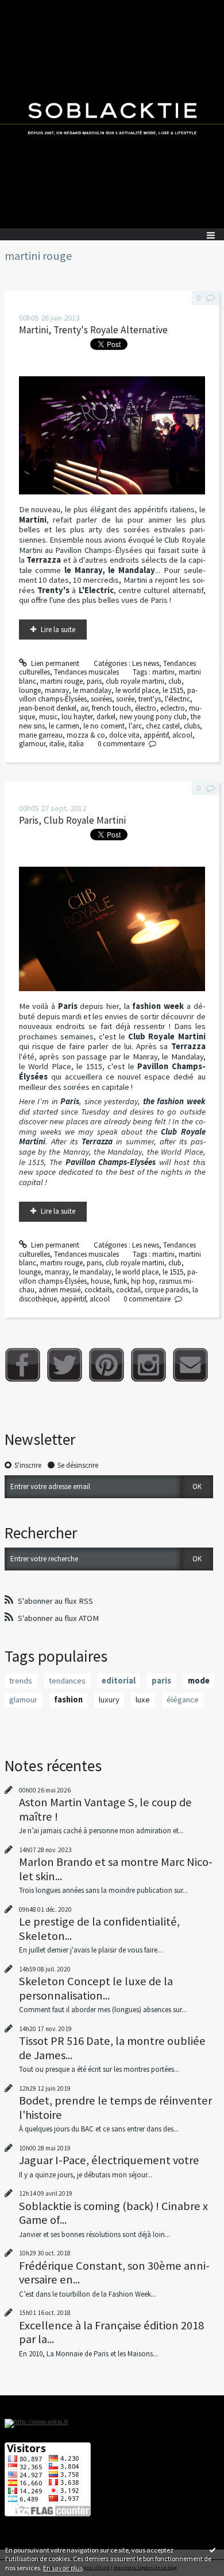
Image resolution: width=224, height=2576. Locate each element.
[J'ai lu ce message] (213, 2550)
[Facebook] (23, 1365)
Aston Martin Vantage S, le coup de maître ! (105, 1809)
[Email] (190, 1365)
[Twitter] (65, 1365)
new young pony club (153, 717)
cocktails (98, 1290)
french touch (111, 708)
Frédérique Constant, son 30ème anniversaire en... (114, 2273)
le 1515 (173, 690)
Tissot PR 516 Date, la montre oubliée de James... (112, 2048)
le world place (137, 690)
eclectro (173, 708)
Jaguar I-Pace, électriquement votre (109, 2160)
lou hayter (77, 717)
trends (21, 1681)
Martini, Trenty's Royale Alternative (93, 330)
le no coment (104, 726)
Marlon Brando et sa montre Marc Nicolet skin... (116, 1869)
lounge (30, 690)
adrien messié (59, 1290)
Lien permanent (54, 663)
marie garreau (41, 735)
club (175, 681)
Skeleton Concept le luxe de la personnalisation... (96, 1988)
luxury (109, 1700)
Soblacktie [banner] (112, 114)
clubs (192, 726)
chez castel (163, 726)
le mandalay (92, 690)
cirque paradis (167, 1290)
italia (76, 744)
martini (163, 672)
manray (57, 690)
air (84, 708)
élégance (183, 1700)
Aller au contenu (30, 8)
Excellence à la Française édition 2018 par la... (111, 2332)
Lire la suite (58, 630)
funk (120, 1281)
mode (199, 1681)
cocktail (128, 1290)
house (100, 1281)
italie (57, 744)
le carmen (64, 726)
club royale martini (135, 681)
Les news (146, 663)
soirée (125, 699)
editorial (119, 1681)
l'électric (177, 699)
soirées (101, 699)
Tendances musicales (86, 672)
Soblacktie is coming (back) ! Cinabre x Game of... (113, 2213)
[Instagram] (148, 1365)
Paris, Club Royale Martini (72, 820)
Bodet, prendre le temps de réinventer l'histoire (115, 2107)
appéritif (156, 735)
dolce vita (124, 735)
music (48, 717)
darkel (106, 717)
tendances (67, 1681)
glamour (32, 744)
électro (146, 708)
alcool (182, 735)
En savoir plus (63, 2568)
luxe (143, 1700)
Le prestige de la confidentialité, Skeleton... (99, 1928)
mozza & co (86, 735)
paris (94, 681)
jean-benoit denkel (48, 708)
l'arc (135, 726)
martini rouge (61, 681)
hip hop (143, 1281)
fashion (68, 1700)
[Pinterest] (107, 1365)
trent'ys (150, 699)
